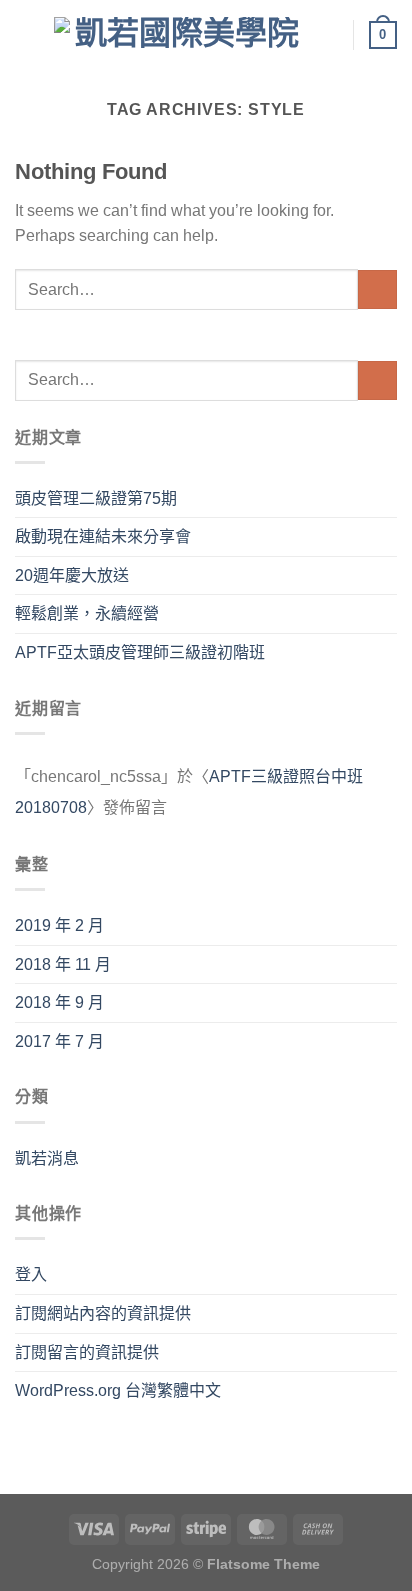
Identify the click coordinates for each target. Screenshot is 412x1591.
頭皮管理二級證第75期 (96, 498)
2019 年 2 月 (59, 925)
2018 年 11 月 (63, 964)
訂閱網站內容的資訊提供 (103, 1313)
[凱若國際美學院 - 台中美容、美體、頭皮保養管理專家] (179, 35)
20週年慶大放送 (72, 575)
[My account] (329, 35)
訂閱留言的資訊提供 (87, 1352)
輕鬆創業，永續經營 (87, 613)
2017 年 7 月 (59, 1041)
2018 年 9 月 (59, 1002)
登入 (31, 1274)
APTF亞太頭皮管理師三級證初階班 (140, 652)
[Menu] (27, 34)
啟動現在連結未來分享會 (103, 536)
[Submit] (377, 289)
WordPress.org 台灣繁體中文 (118, 1390)
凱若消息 (47, 1158)
